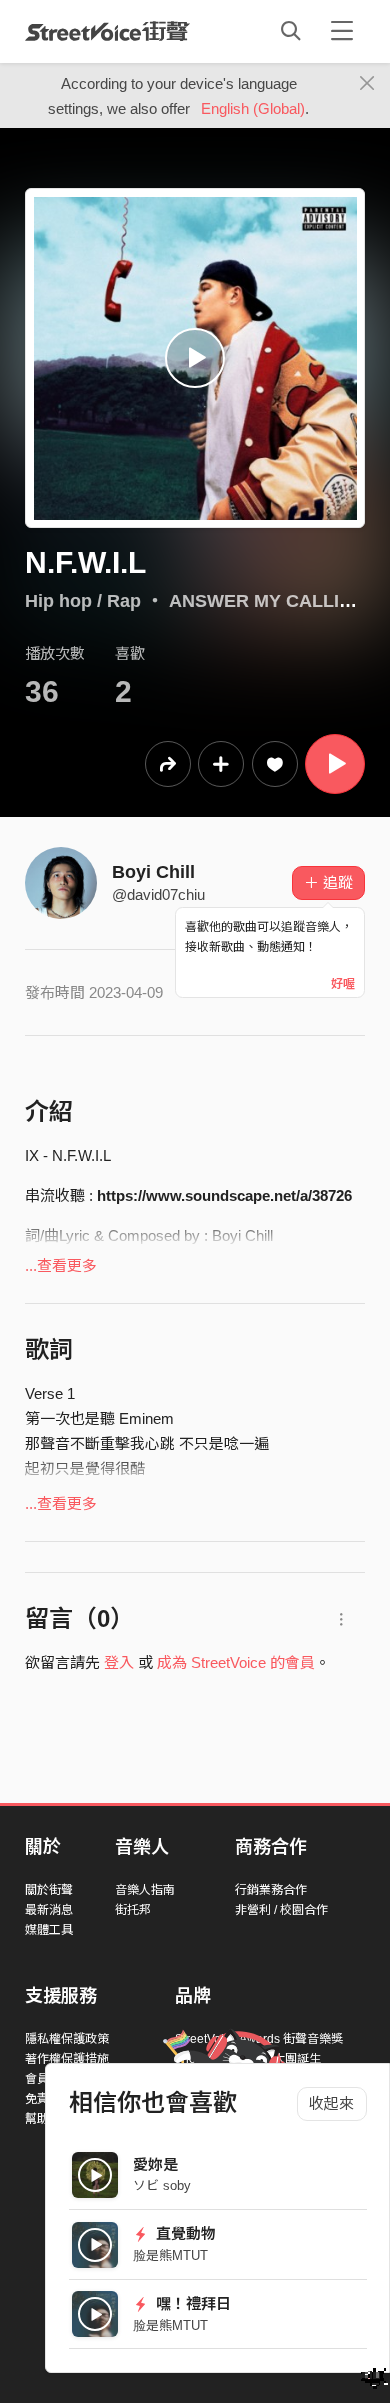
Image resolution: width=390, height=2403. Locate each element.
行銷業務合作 (271, 1890)
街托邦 (133, 1910)
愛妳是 (155, 2164)
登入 (119, 1662)
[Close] (367, 84)
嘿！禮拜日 (191, 2303)
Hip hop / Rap (83, 601)
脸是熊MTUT (170, 2255)
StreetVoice (107, 31)
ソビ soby (162, 2185)
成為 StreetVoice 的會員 (236, 1662)
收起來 (331, 2103)
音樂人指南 (145, 1890)
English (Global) (253, 108)
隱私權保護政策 (67, 2039)
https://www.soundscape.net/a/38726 (224, 1195)
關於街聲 (49, 1890)
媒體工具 (49, 1930)
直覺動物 (184, 2233)
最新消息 (49, 1910)
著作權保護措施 (67, 2059)
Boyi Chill (153, 872)
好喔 (343, 984)
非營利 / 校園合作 (281, 1910)
